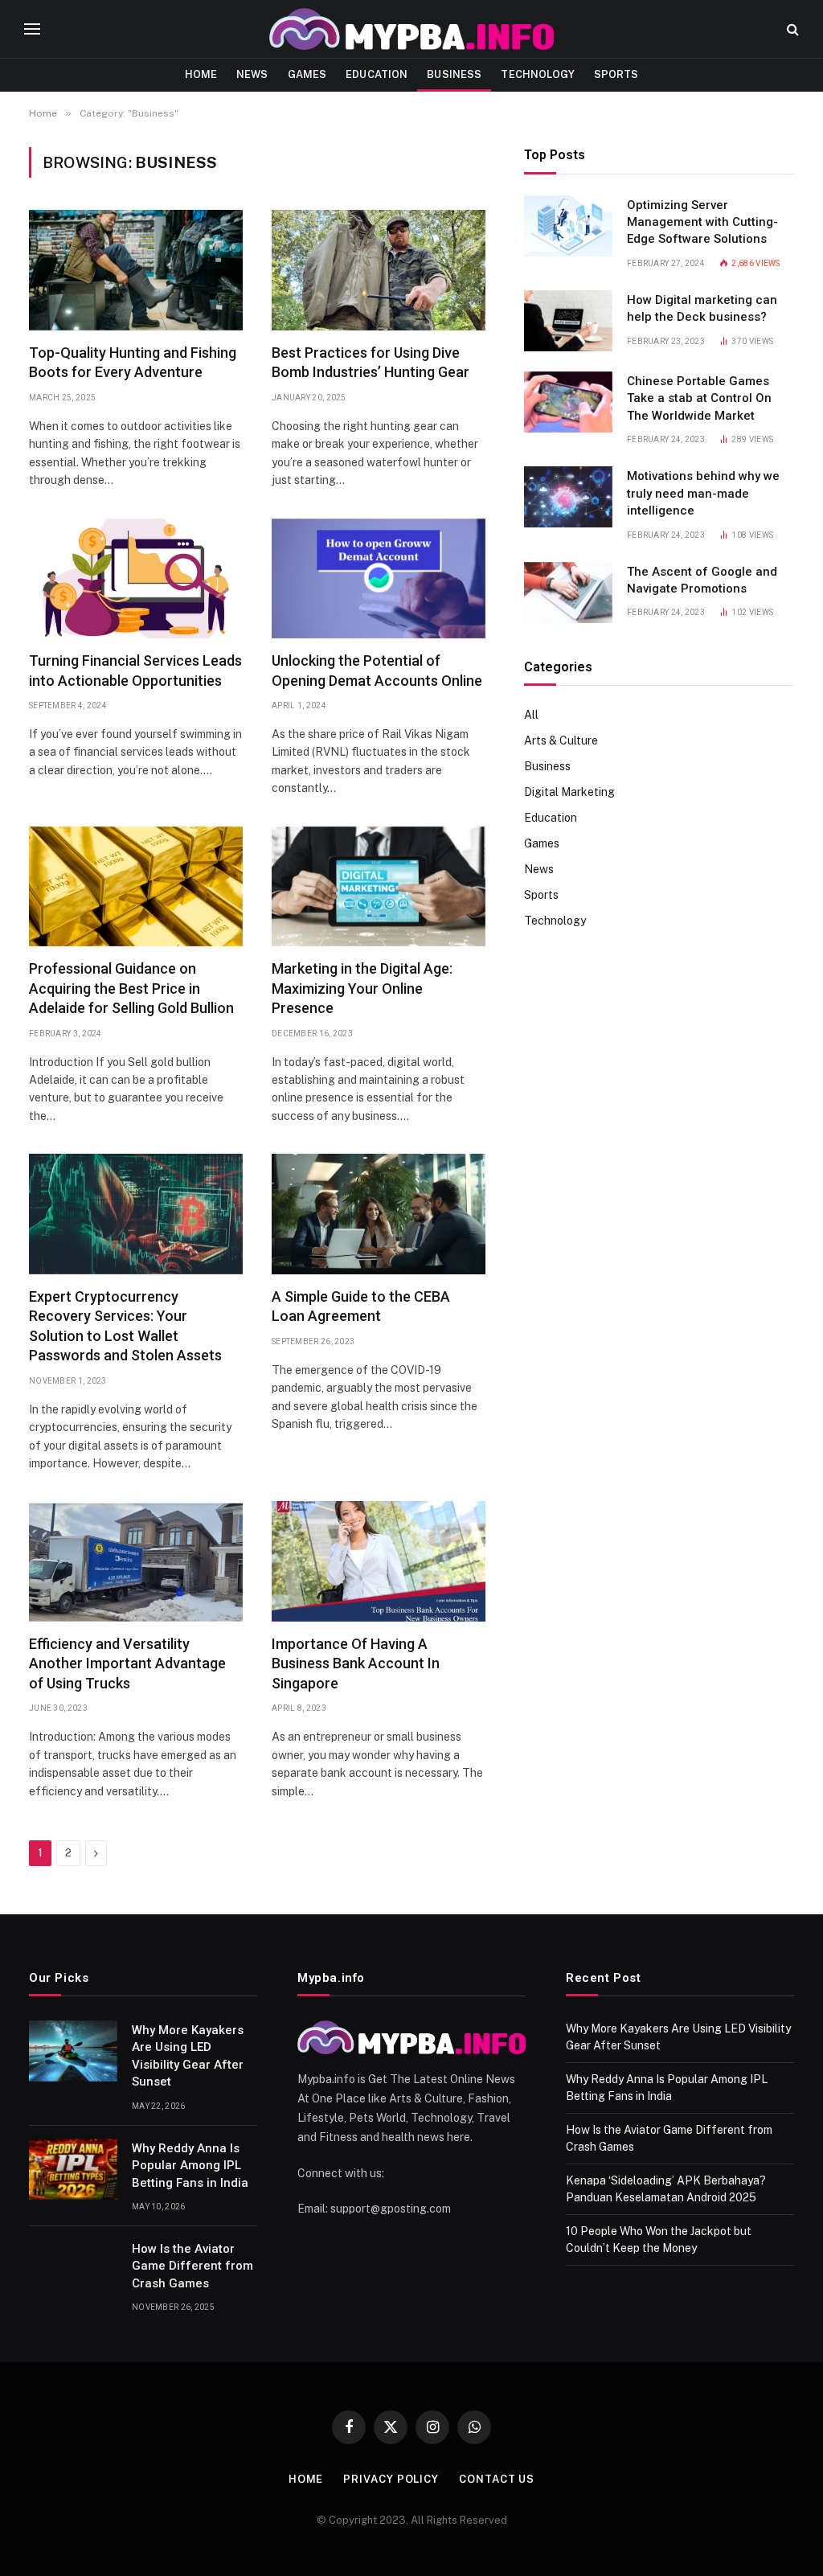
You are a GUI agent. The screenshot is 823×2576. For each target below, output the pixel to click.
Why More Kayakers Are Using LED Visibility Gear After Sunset (188, 2056)
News (252, 74)
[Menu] (32, 29)
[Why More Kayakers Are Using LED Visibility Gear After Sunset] (73, 2051)
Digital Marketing (569, 792)
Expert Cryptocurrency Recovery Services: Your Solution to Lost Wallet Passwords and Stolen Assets (125, 1326)
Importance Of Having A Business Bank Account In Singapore (356, 1663)
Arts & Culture (561, 740)
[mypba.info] (411, 29)
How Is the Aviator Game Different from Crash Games (192, 2266)
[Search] (791, 29)
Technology (537, 74)
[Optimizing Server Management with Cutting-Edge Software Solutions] (568, 226)
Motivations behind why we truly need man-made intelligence (703, 493)
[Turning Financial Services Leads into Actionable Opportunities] (136, 579)
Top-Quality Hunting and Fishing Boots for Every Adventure (133, 362)
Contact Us (497, 2479)
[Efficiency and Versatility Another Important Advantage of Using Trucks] (136, 1561)
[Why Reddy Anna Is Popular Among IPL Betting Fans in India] (73, 2169)
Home (201, 74)
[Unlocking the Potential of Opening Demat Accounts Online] (379, 579)
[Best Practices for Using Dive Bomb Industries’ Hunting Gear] (379, 270)
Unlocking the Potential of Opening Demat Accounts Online (377, 670)
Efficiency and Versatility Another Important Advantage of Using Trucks (127, 1663)
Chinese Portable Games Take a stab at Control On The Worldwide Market (699, 398)
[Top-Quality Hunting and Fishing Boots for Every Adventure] (136, 270)
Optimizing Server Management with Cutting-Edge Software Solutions (702, 222)
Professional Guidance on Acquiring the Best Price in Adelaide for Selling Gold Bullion (131, 988)
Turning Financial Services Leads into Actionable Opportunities (135, 670)
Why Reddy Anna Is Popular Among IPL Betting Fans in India (190, 2166)
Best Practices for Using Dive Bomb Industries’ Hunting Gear (371, 362)
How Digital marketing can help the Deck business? (702, 308)
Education (377, 74)
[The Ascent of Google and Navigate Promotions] (568, 593)
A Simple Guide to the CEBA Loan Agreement (361, 1306)
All (531, 715)
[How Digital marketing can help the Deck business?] (568, 321)
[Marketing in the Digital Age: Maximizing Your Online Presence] (379, 887)
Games (307, 74)
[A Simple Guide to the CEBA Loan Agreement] (379, 1214)
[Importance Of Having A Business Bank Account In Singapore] (379, 1561)
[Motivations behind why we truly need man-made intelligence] (568, 497)
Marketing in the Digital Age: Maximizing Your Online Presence (362, 988)
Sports (616, 74)
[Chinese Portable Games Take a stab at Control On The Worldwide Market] (568, 402)
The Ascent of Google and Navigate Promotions (702, 580)
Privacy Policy (391, 2479)
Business (454, 74)
